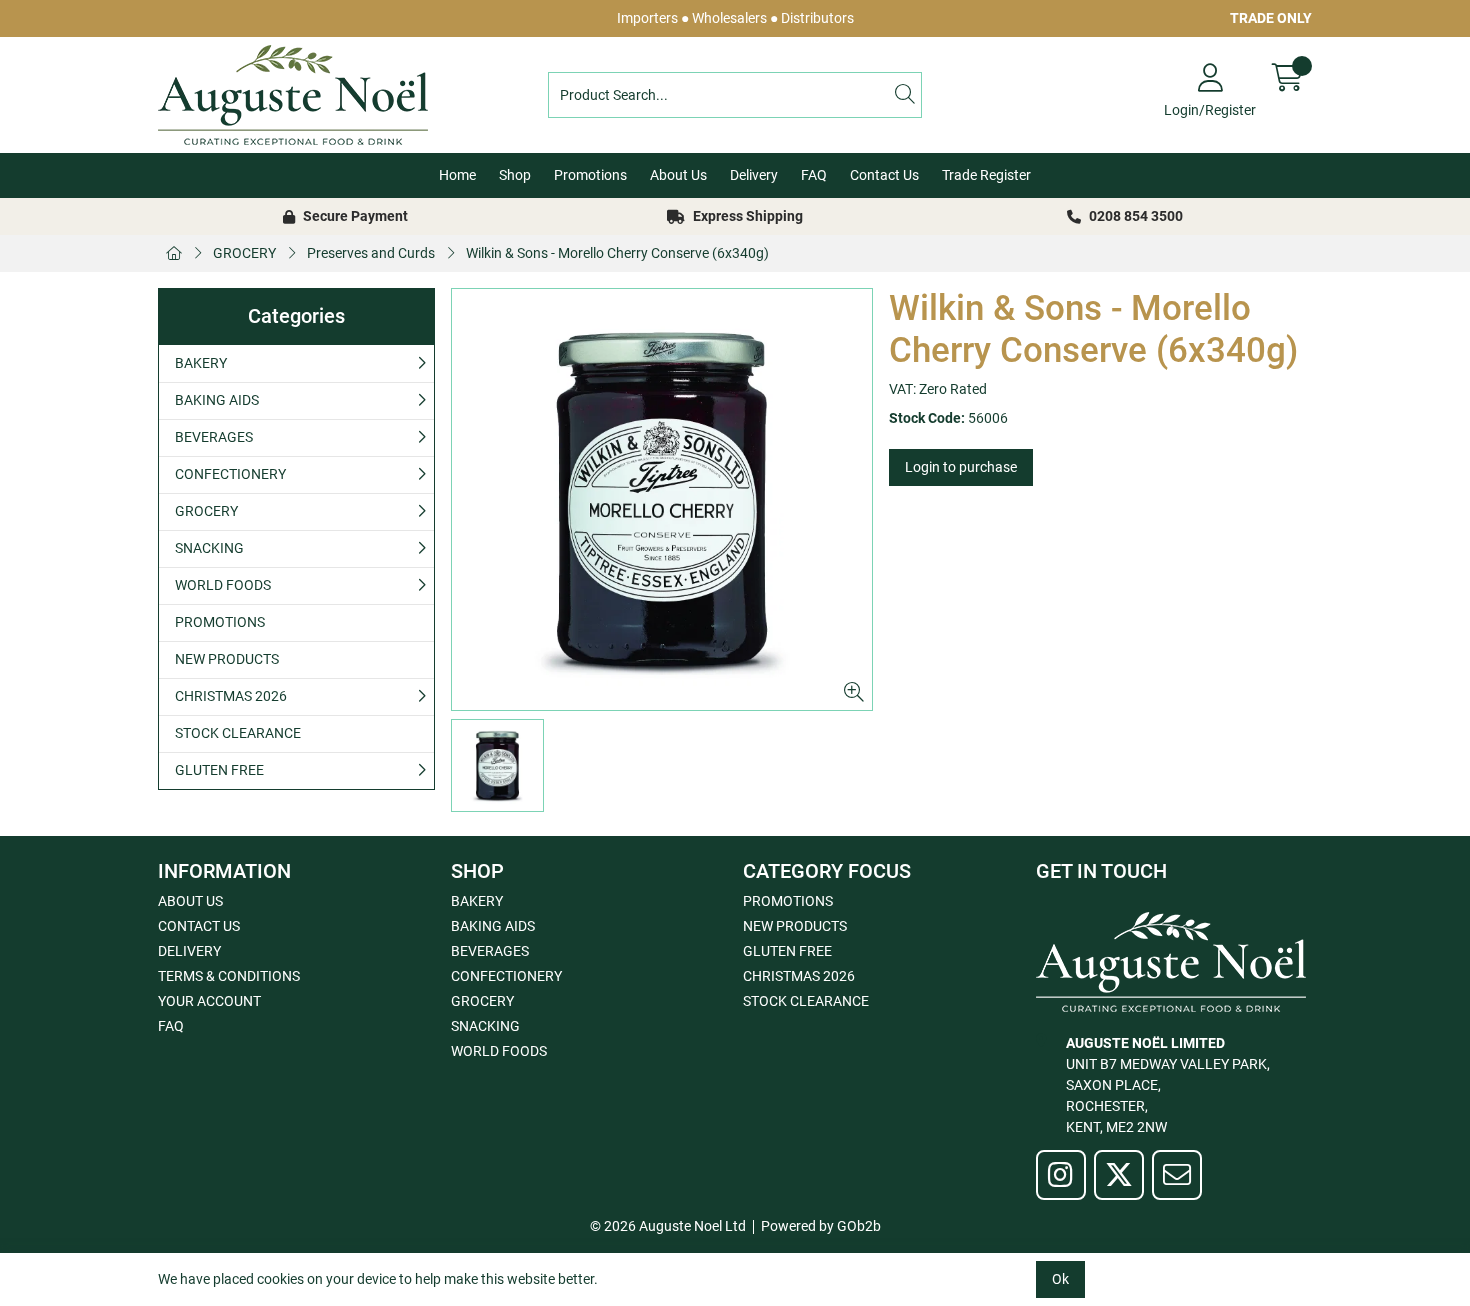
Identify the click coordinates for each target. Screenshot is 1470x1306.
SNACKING (209, 548)
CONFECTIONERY (230, 474)
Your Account (209, 1001)
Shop (515, 175)
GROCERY (244, 253)
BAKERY (201, 363)
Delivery (754, 175)
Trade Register (986, 175)
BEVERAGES (214, 437)
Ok (1060, 1279)
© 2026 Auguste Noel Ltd (668, 1226)
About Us (678, 175)
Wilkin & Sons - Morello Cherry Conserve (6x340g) (617, 253)
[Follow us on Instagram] (1061, 1175)
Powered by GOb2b (821, 1226)
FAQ (814, 175)
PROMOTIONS (220, 622)
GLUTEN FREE (219, 770)
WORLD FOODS (223, 585)
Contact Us (884, 175)
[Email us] (1177, 1175)
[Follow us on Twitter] (1119, 1175)
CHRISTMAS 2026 (231, 696)
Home (457, 175)
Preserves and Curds (371, 253)
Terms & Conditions (229, 976)
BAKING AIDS (217, 400)
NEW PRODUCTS (227, 659)
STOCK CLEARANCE (238, 733)
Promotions (590, 175)
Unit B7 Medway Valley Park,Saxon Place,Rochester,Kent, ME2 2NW (1168, 1085)
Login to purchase (961, 467)
